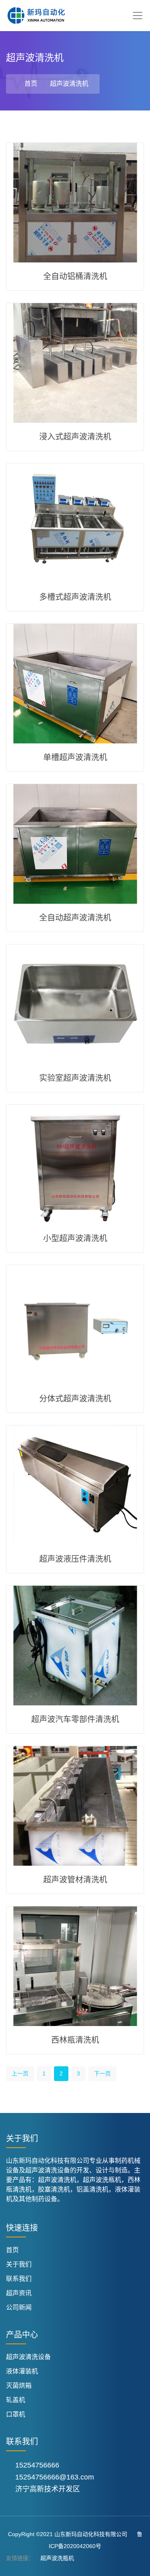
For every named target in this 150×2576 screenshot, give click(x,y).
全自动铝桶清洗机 (75, 276)
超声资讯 (19, 2293)
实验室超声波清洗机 (75, 1078)
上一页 (20, 2073)
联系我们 (19, 2279)
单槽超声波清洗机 (75, 757)
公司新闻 (19, 2307)
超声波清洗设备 (28, 2357)
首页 (31, 84)
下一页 (102, 2073)
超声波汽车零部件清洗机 (75, 1719)
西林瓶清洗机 (75, 2040)
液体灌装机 (22, 2371)
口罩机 (16, 2414)
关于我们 (19, 2264)
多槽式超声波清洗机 (75, 597)
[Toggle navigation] (138, 16)
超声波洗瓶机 (57, 2558)
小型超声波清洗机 (75, 1238)
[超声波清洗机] (36, 16)
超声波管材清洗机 (75, 1880)
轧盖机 (16, 2400)
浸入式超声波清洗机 (75, 437)
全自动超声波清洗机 (75, 918)
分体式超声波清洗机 (75, 1399)
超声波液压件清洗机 (75, 1559)
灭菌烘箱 (19, 2386)
